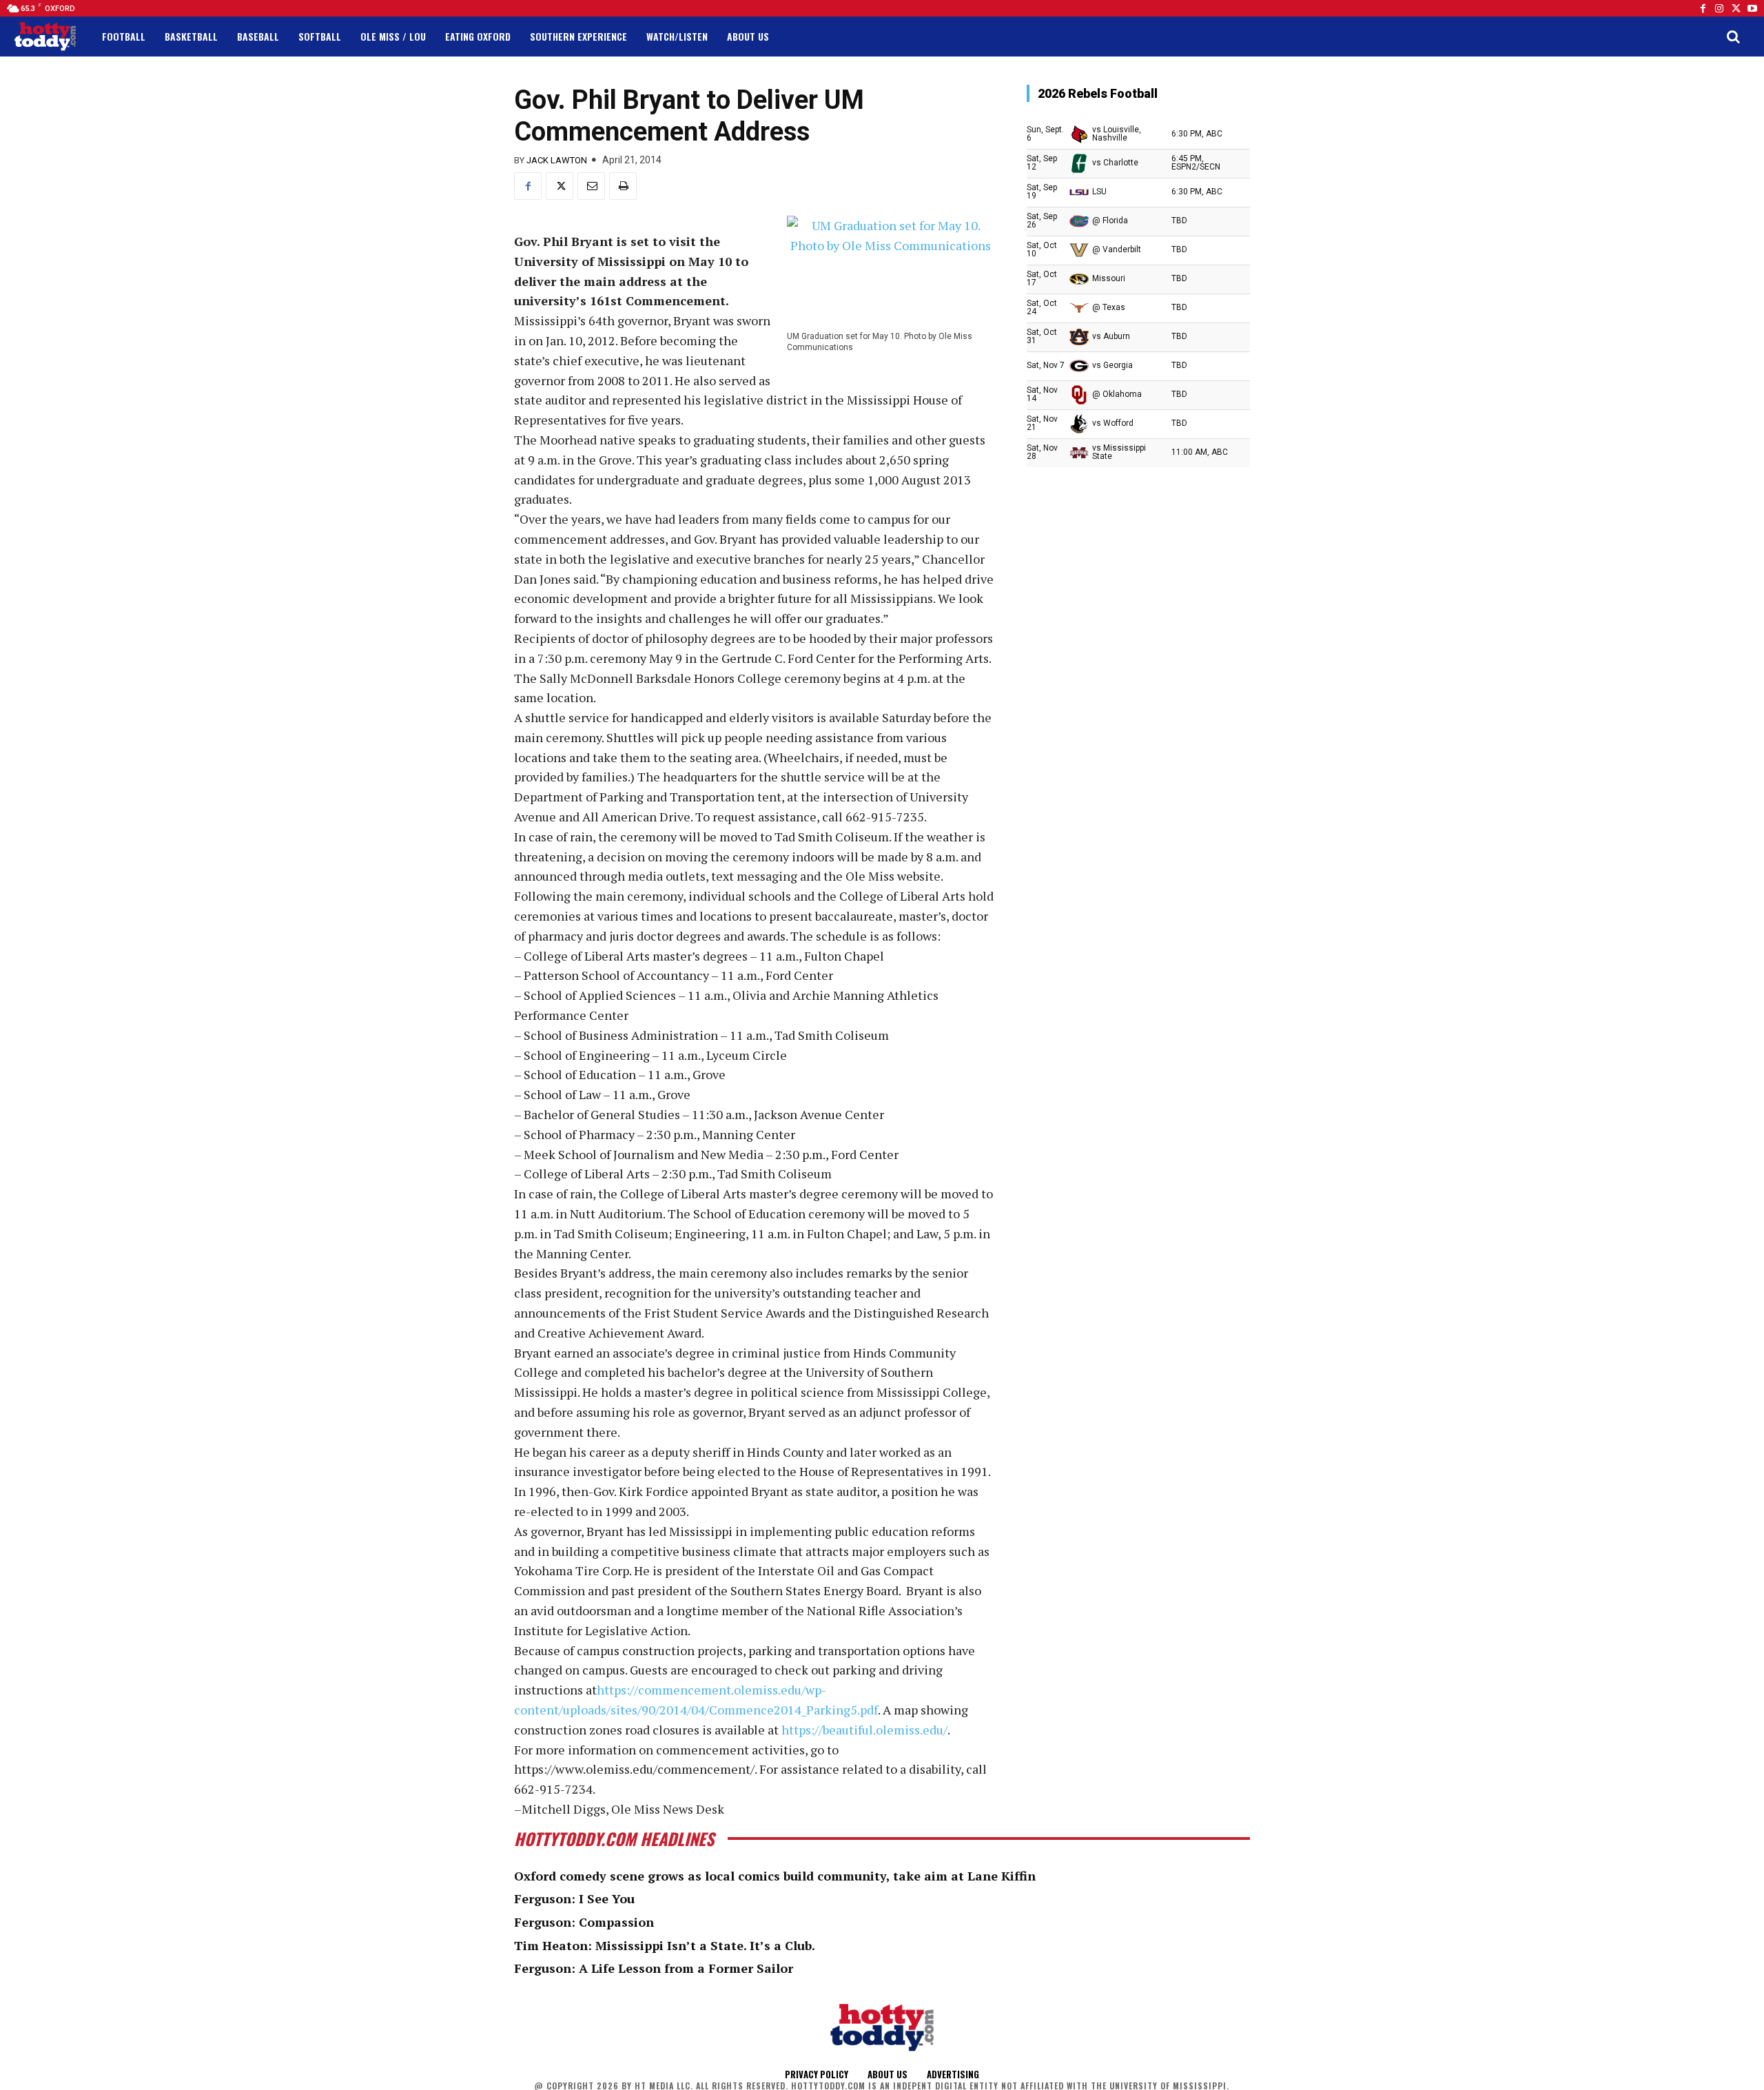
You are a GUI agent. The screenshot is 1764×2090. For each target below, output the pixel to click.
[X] (560, 186)
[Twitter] (1736, 8)
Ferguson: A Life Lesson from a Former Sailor (654, 1968)
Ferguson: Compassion (584, 1922)
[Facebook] (1703, 8)
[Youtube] (1752, 8)
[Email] (591, 186)
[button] (1733, 37)
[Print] (623, 186)
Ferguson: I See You (574, 1898)
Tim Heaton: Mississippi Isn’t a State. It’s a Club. (665, 1945)
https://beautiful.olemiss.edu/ (864, 1730)
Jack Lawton (557, 160)
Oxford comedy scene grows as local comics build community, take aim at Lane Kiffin (775, 1876)
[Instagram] (1719, 8)
